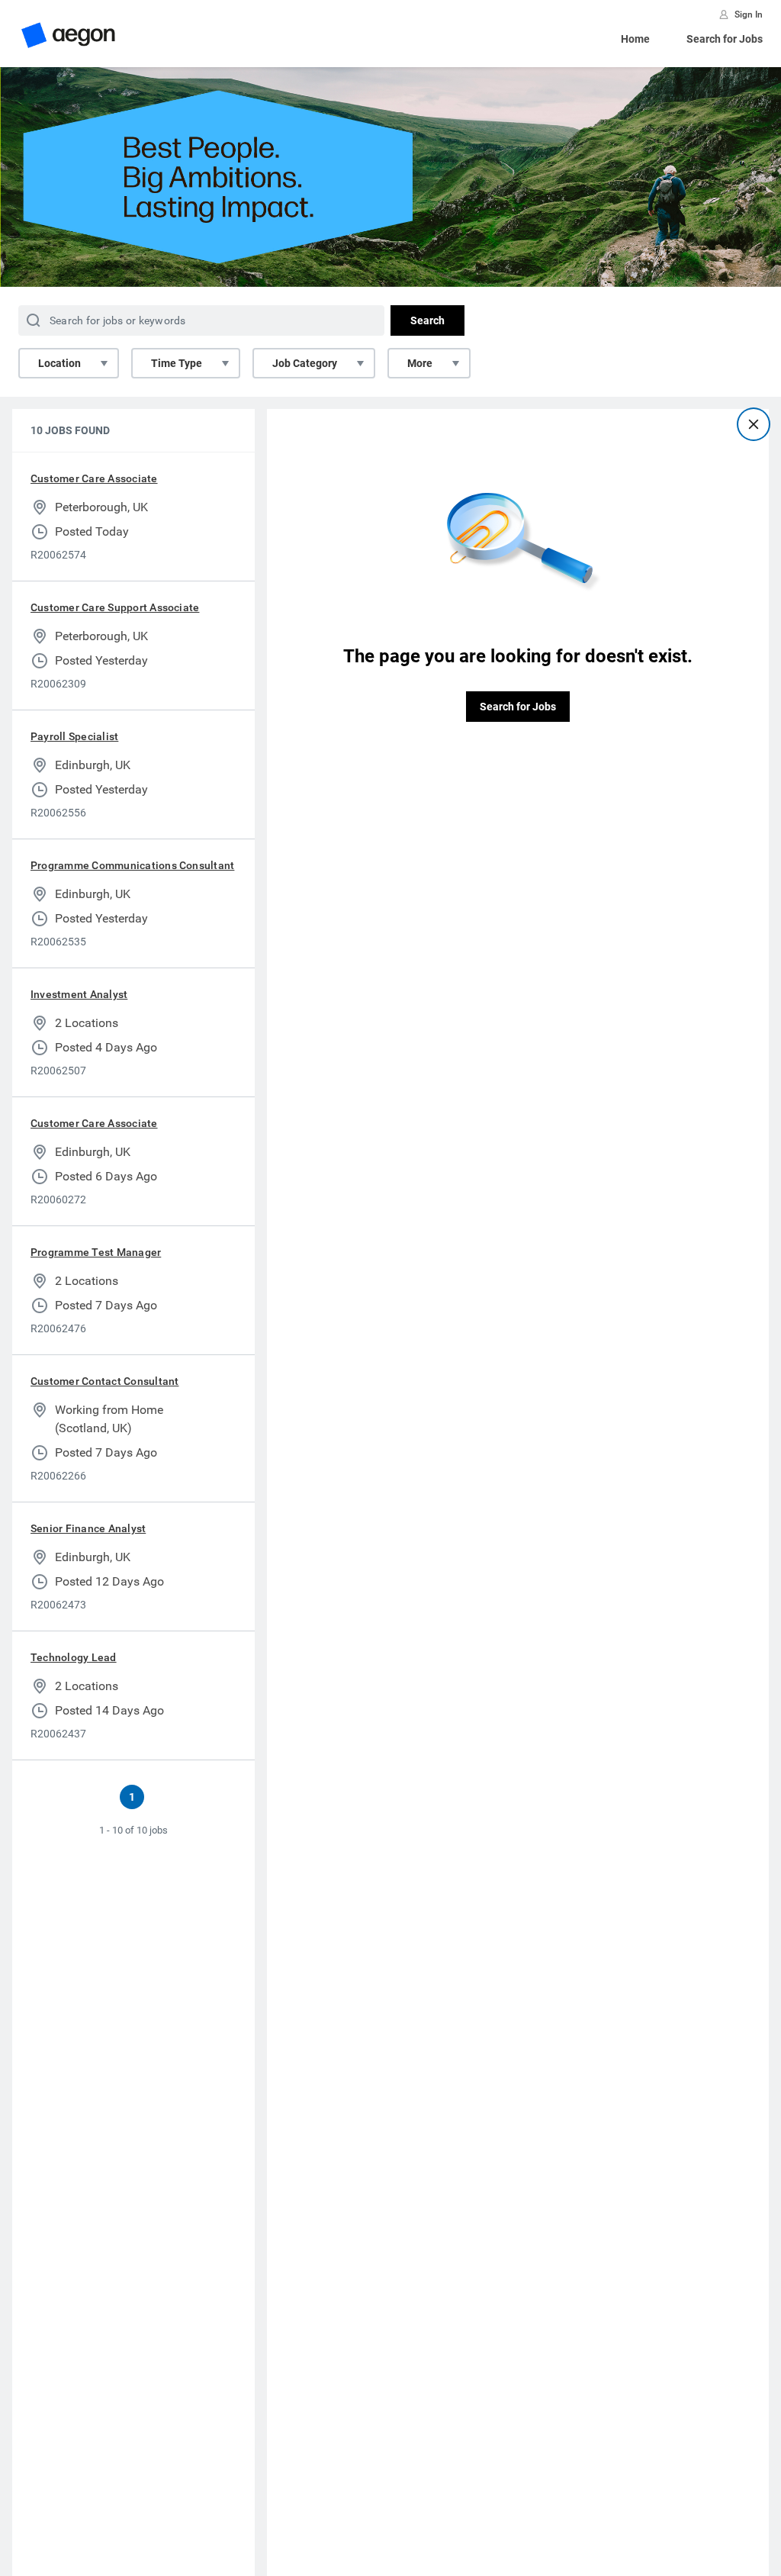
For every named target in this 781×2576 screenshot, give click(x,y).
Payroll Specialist (74, 736)
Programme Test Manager (96, 1252)
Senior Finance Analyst (88, 1528)
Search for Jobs (725, 39)
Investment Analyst (79, 994)
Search (427, 320)
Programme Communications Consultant (132, 865)
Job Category (305, 363)
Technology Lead (74, 1657)
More (420, 363)
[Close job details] (754, 424)
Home (635, 39)
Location (59, 363)
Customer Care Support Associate (115, 607)
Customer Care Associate (94, 478)
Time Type (177, 363)
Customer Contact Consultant (104, 1381)
